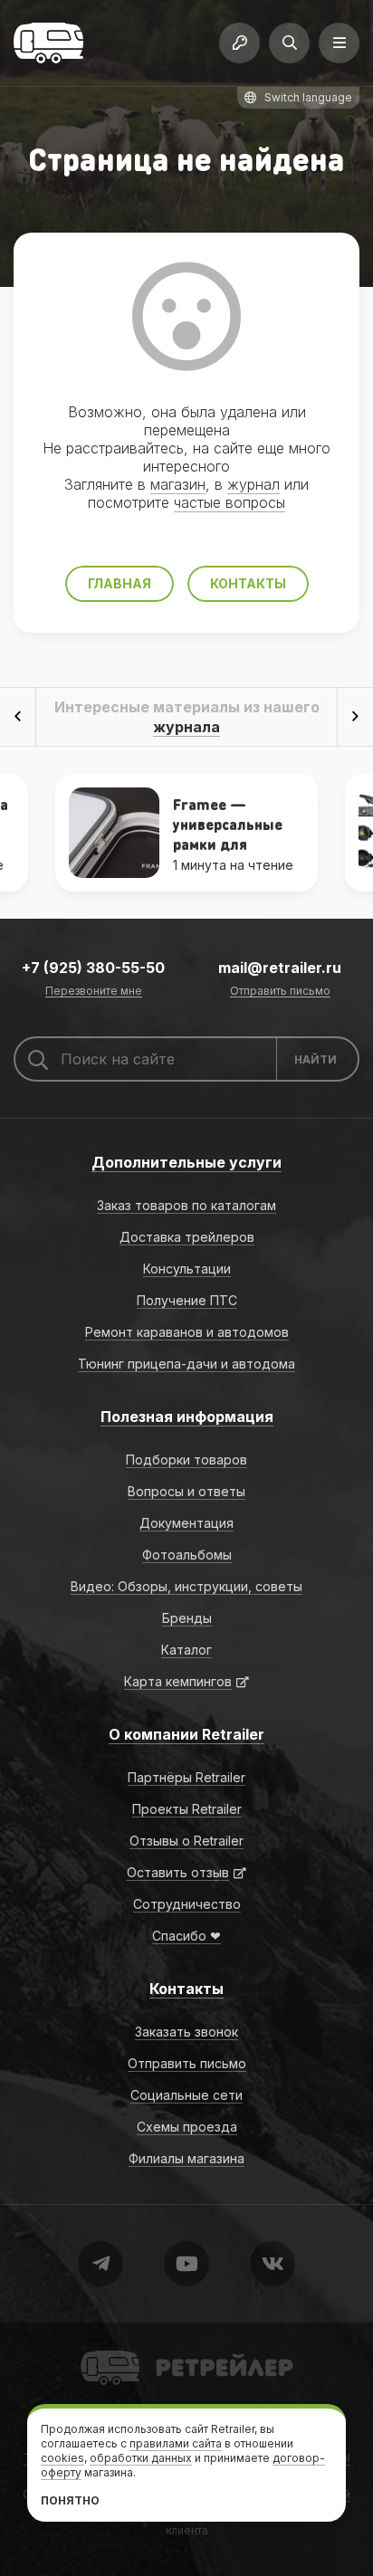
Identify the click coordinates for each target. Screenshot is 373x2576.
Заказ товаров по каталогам (186, 1205)
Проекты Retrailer (187, 1809)
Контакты (248, 583)
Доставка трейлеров (187, 1237)
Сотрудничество (187, 1904)
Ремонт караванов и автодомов (187, 1332)
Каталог (186, 1650)
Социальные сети (186, 2095)
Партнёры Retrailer (186, 1777)
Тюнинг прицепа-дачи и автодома (186, 1364)
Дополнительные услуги (186, 1162)
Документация (186, 1523)
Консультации (187, 1269)
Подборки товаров (186, 1460)
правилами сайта (176, 2443)
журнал (253, 484)
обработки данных (141, 2458)
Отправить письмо (280, 992)
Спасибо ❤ (186, 1936)
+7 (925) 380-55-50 (93, 968)
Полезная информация (187, 1417)
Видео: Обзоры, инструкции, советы (186, 1586)
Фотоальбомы (187, 1555)
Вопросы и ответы (186, 1491)
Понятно (70, 2500)
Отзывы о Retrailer (186, 1841)
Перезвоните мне (94, 992)
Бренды (187, 1618)
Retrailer (103, 2349)
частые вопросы (230, 502)
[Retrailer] (48, 43)
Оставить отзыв (178, 1872)
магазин (178, 484)
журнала (186, 727)
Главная (120, 583)
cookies (62, 2458)
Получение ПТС (187, 1300)
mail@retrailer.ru (280, 968)
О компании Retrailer (186, 1734)
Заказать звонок (186, 2032)
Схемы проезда (187, 2127)
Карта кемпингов (178, 1681)
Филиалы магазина (186, 2158)
